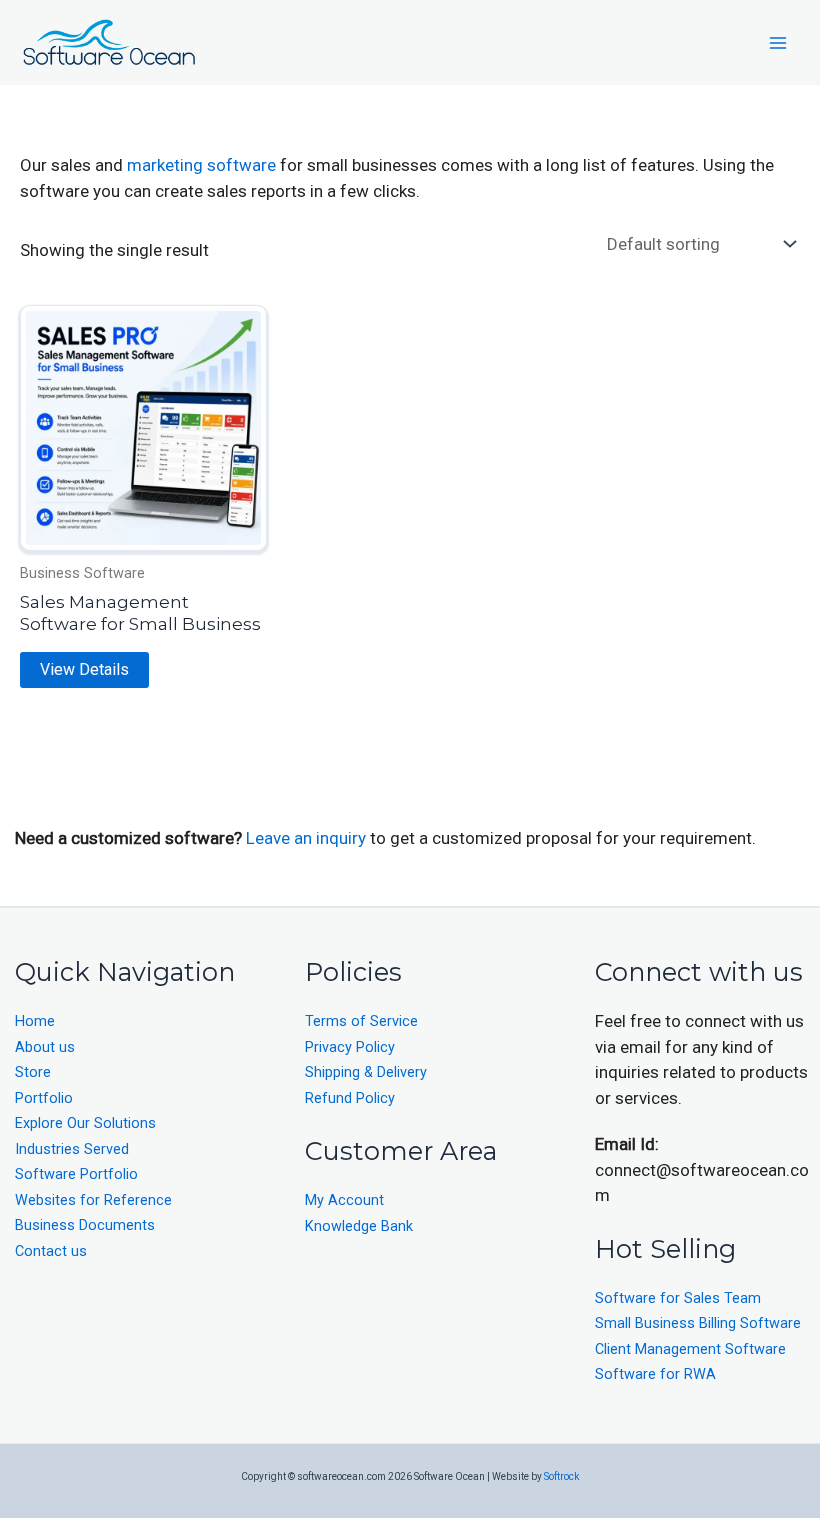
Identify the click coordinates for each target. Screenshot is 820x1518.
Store (33, 1072)
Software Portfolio (76, 1174)
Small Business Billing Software (698, 1323)
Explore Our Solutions (85, 1123)
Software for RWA (655, 1374)
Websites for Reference (93, 1200)
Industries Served (72, 1149)
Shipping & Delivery (366, 1072)
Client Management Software (690, 1349)
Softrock (561, 1476)
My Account (344, 1200)
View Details (84, 669)
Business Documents (85, 1225)
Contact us (51, 1251)
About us (45, 1047)
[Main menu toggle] (778, 43)
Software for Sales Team (678, 1298)
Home (35, 1021)
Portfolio (44, 1098)
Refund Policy (350, 1098)
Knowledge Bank (359, 1226)
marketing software (201, 165)
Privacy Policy (350, 1047)
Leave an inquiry (308, 838)
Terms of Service (361, 1021)
